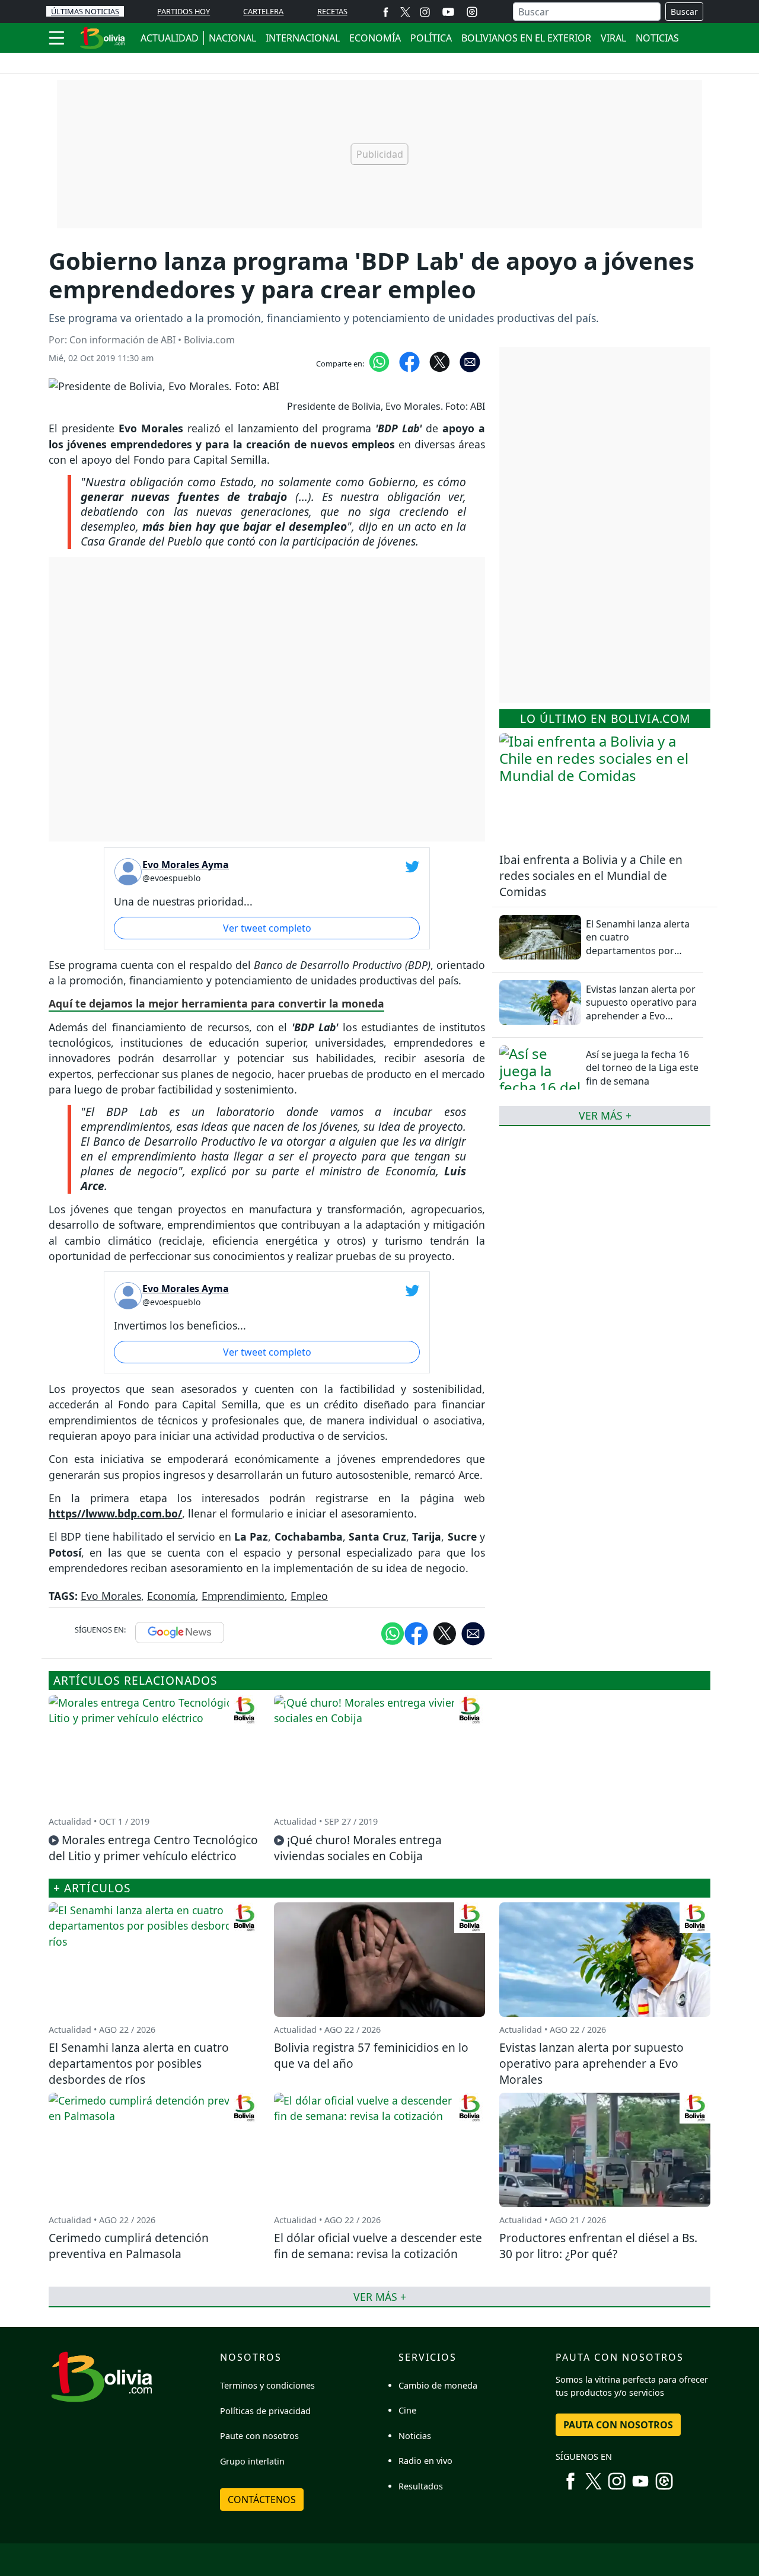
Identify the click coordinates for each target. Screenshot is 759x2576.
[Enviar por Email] (470, 361)
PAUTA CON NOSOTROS (618, 2425)
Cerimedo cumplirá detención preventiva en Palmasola (129, 2246)
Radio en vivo (425, 2461)
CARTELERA (263, 11)
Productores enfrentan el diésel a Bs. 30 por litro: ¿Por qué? (598, 2246)
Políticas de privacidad (265, 2411)
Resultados (421, 2486)
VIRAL (613, 38)
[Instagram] (425, 12)
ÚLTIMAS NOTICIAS (85, 11)
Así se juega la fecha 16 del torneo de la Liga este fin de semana (642, 1068)
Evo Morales (111, 1596)
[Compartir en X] (440, 361)
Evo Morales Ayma (186, 865)
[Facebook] (386, 12)
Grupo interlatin (252, 2461)
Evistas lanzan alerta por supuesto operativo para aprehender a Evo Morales (641, 1009)
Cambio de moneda (438, 2385)
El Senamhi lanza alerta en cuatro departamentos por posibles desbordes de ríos (638, 951)
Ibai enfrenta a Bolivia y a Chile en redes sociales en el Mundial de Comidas (591, 876)
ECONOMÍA (375, 38)
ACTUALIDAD (170, 38)
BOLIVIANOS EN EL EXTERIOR (526, 38)
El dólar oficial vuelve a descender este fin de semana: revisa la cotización (378, 2246)
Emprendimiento (243, 1596)
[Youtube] (448, 12)
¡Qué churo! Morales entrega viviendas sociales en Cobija (358, 1848)
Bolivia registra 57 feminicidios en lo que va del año (371, 2055)
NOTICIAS (657, 38)
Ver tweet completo (267, 928)
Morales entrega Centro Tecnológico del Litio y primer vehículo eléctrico (153, 1848)
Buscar (684, 12)
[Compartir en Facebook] (409, 361)
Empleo (309, 1596)
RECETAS (332, 11)
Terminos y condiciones (267, 2385)
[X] (405, 12)
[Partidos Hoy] (472, 12)
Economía (171, 1596)
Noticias (415, 2436)
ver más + (605, 1115)
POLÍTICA (431, 38)
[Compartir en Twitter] (445, 1633)
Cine (407, 2410)
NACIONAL (232, 38)
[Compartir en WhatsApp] (379, 361)
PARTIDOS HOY (184, 11)
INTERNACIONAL (303, 38)
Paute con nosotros (259, 2436)
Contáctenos (262, 2500)
